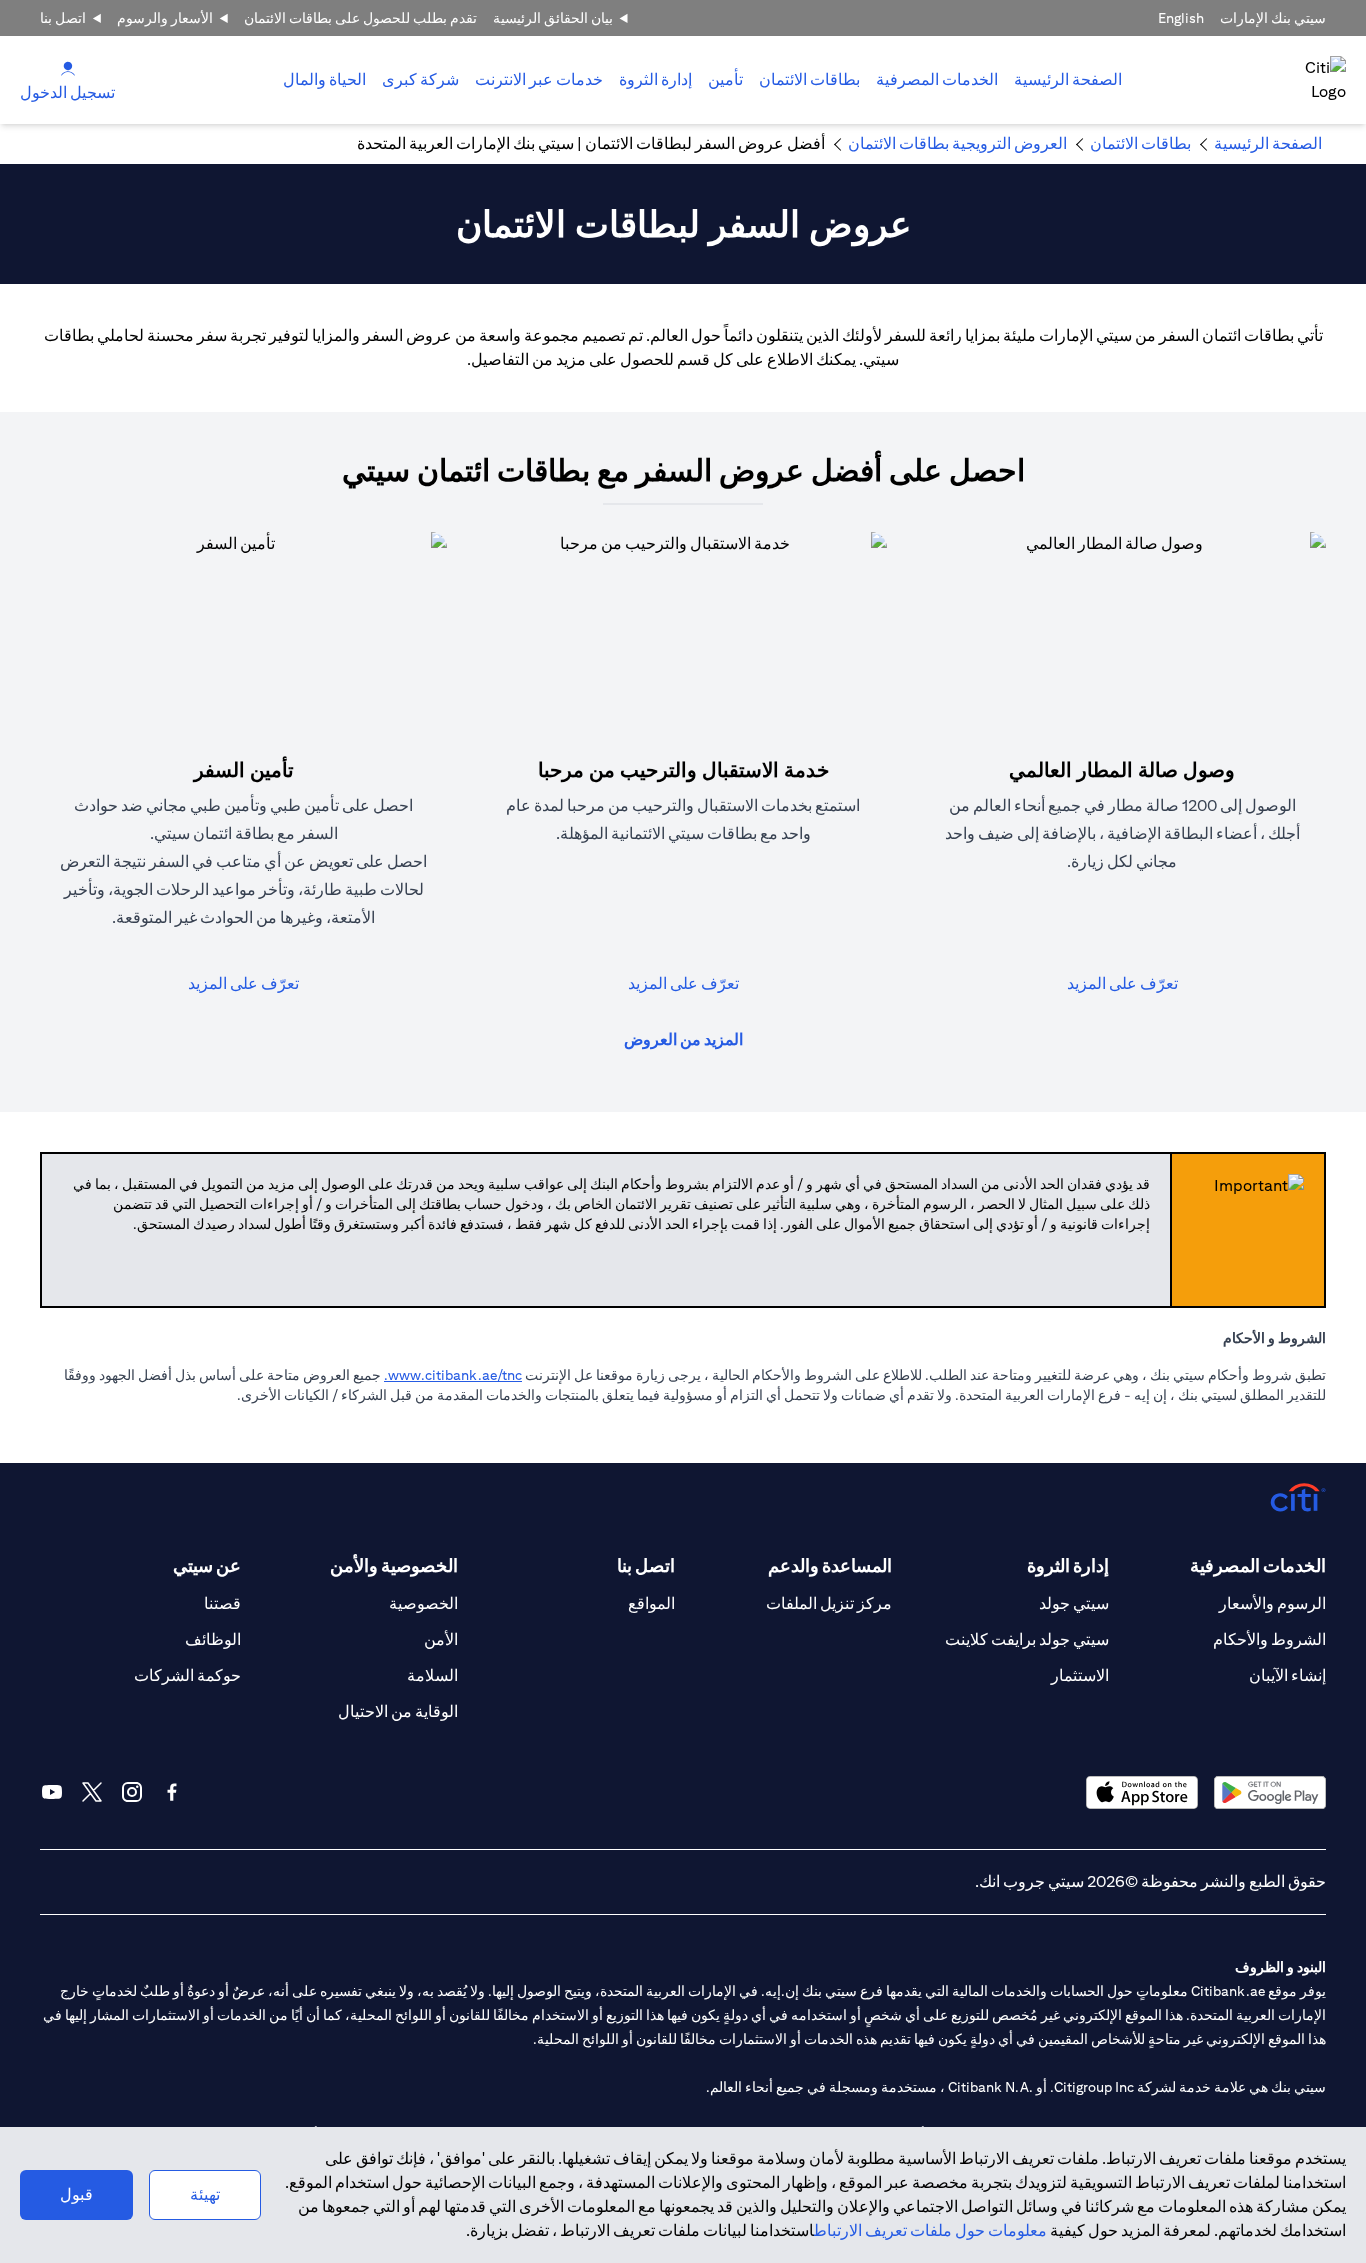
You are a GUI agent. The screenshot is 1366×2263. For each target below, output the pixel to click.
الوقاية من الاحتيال (398, 1711)
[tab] (937, 80)
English (1181, 18)
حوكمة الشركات (187, 1675)
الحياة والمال (324, 79)
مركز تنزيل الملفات (829, 1603)
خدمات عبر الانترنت (539, 79)
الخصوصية (423, 1603)
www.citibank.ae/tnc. (453, 1375)
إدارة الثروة (655, 79)
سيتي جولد (1074, 1603)
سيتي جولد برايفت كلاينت (1027, 1639)
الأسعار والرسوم (165, 18)
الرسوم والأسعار (1272, 1603)
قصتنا (222, 1603)
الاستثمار (1080, 1675)
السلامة (432, 1675)
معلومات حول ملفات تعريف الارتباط (930, 2230)
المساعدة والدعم (830, 1565)
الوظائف (213, 1639)
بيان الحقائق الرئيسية (553, 18)
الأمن (441, 1639)
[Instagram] (132, 1792)
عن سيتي (207, 1565)
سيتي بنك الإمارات (1273, 18)
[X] (92, 1792)
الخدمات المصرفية (937, 79)
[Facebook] (172, 1792)
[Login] (68, 67)
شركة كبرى (420, 79)
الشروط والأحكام (1269, 1639)
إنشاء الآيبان (1287, 1675)
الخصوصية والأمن (394, 1565)
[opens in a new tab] (1270, 1792)
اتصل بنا (63, 18)
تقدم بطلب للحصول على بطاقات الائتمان (360, 18)
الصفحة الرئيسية (1068, 79)
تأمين (725, 79)
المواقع (651, 1603)
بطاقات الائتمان (809, 79)
